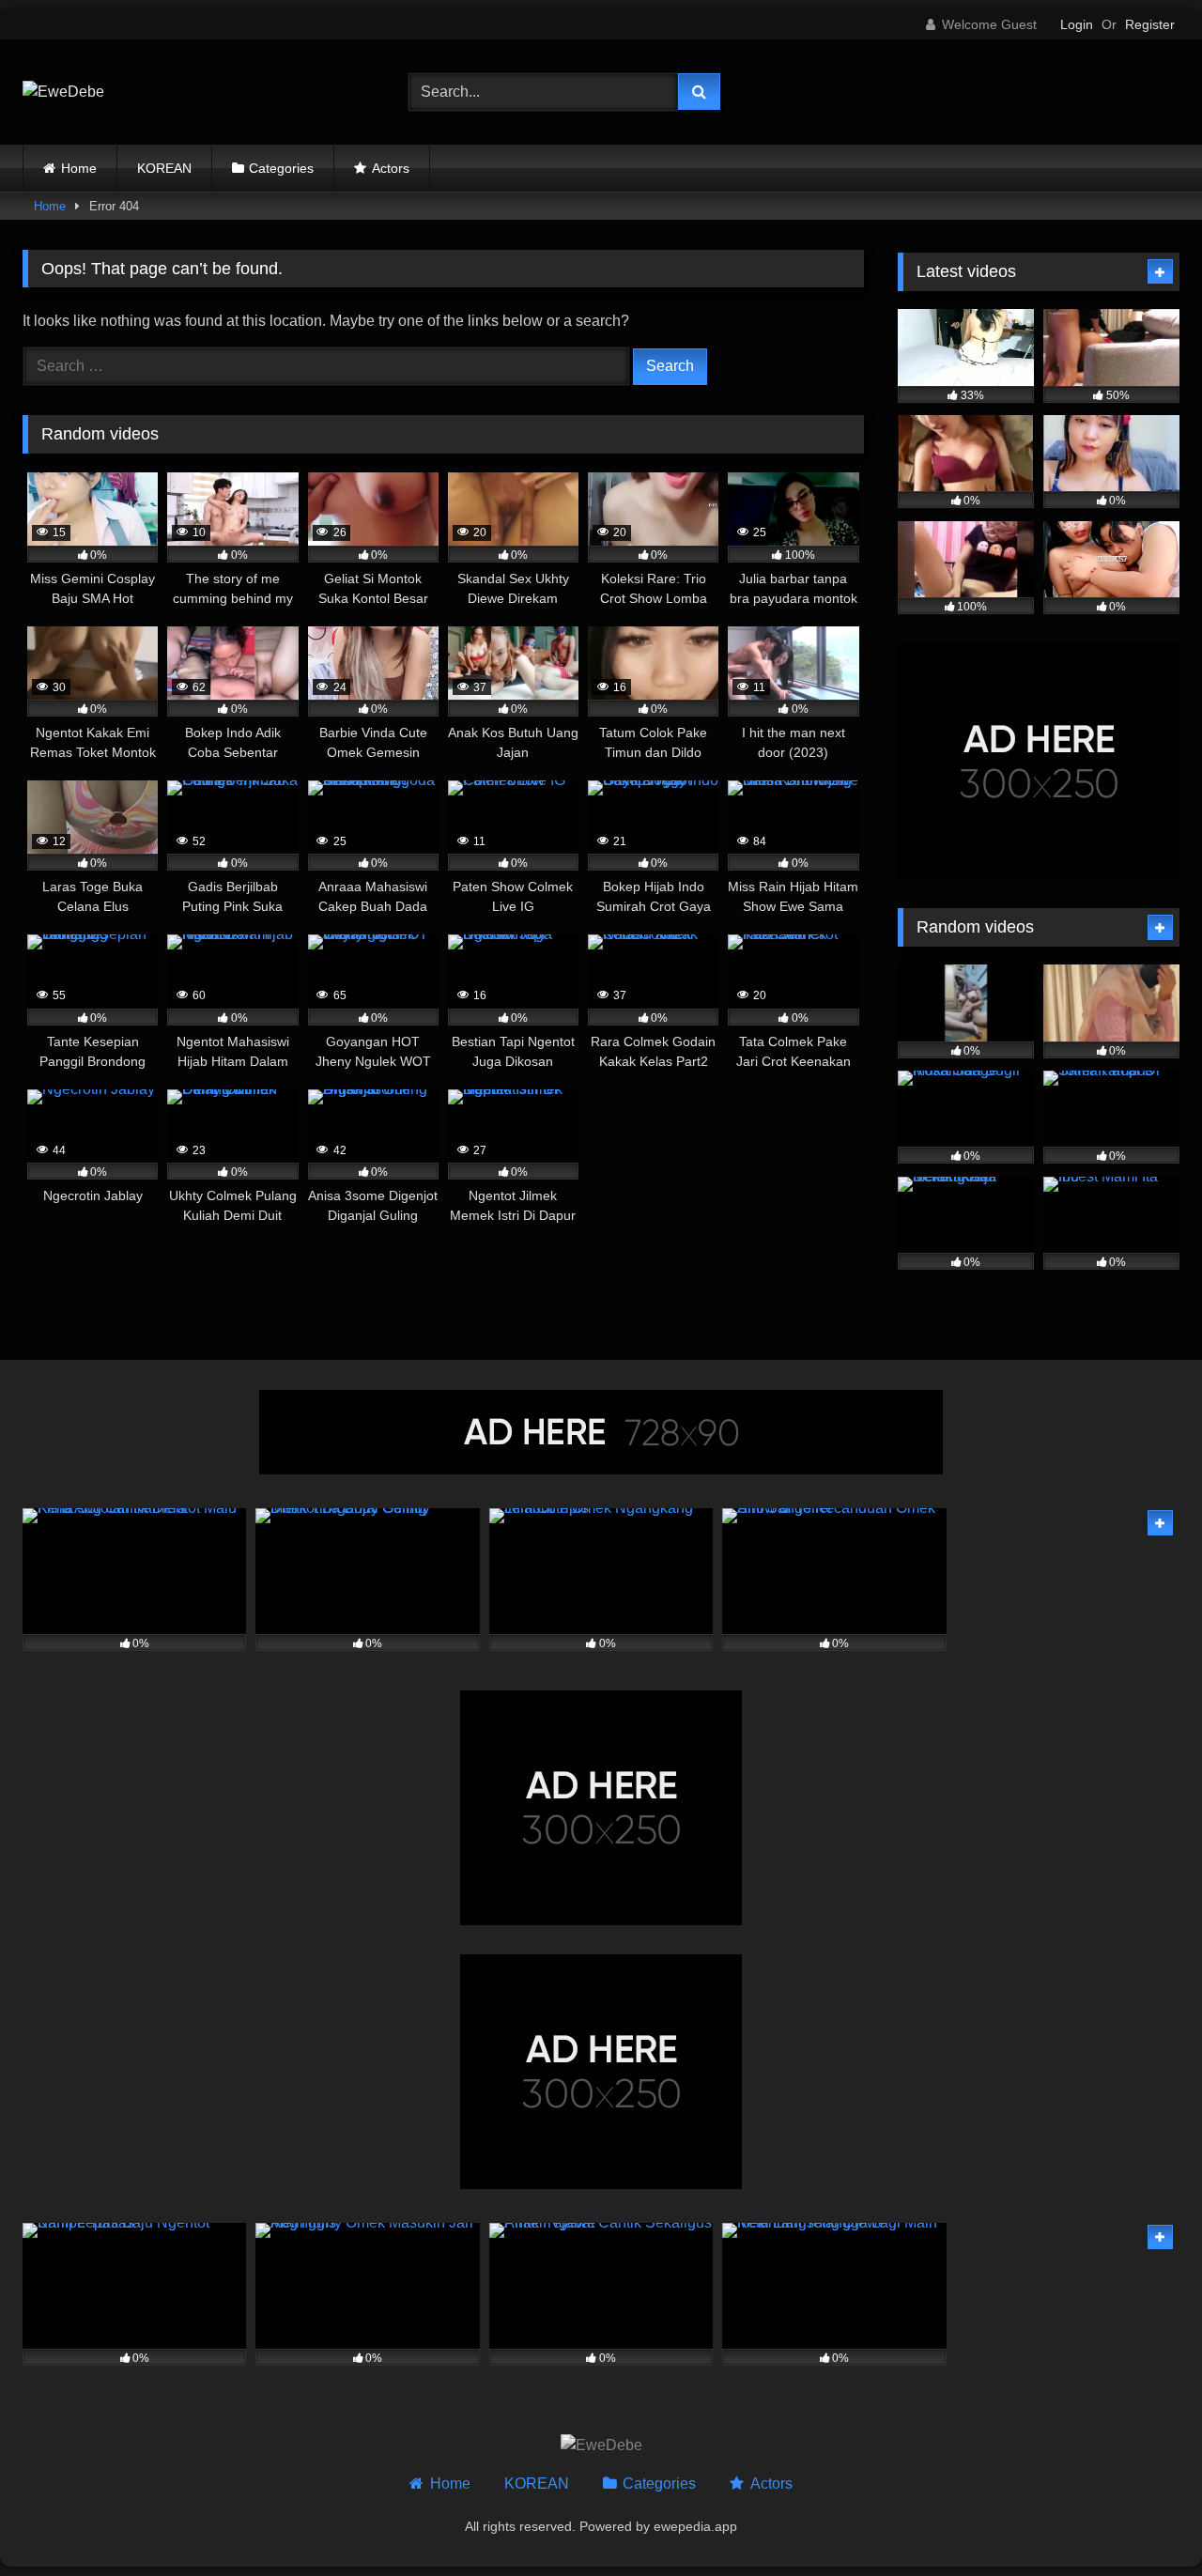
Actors (391, 168)
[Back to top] (1144, 2520)
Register (1150, 24)
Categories (281, 168)
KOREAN (164, 168)
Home (79, 168)
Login (1077, 24)
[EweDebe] (63, 92)
